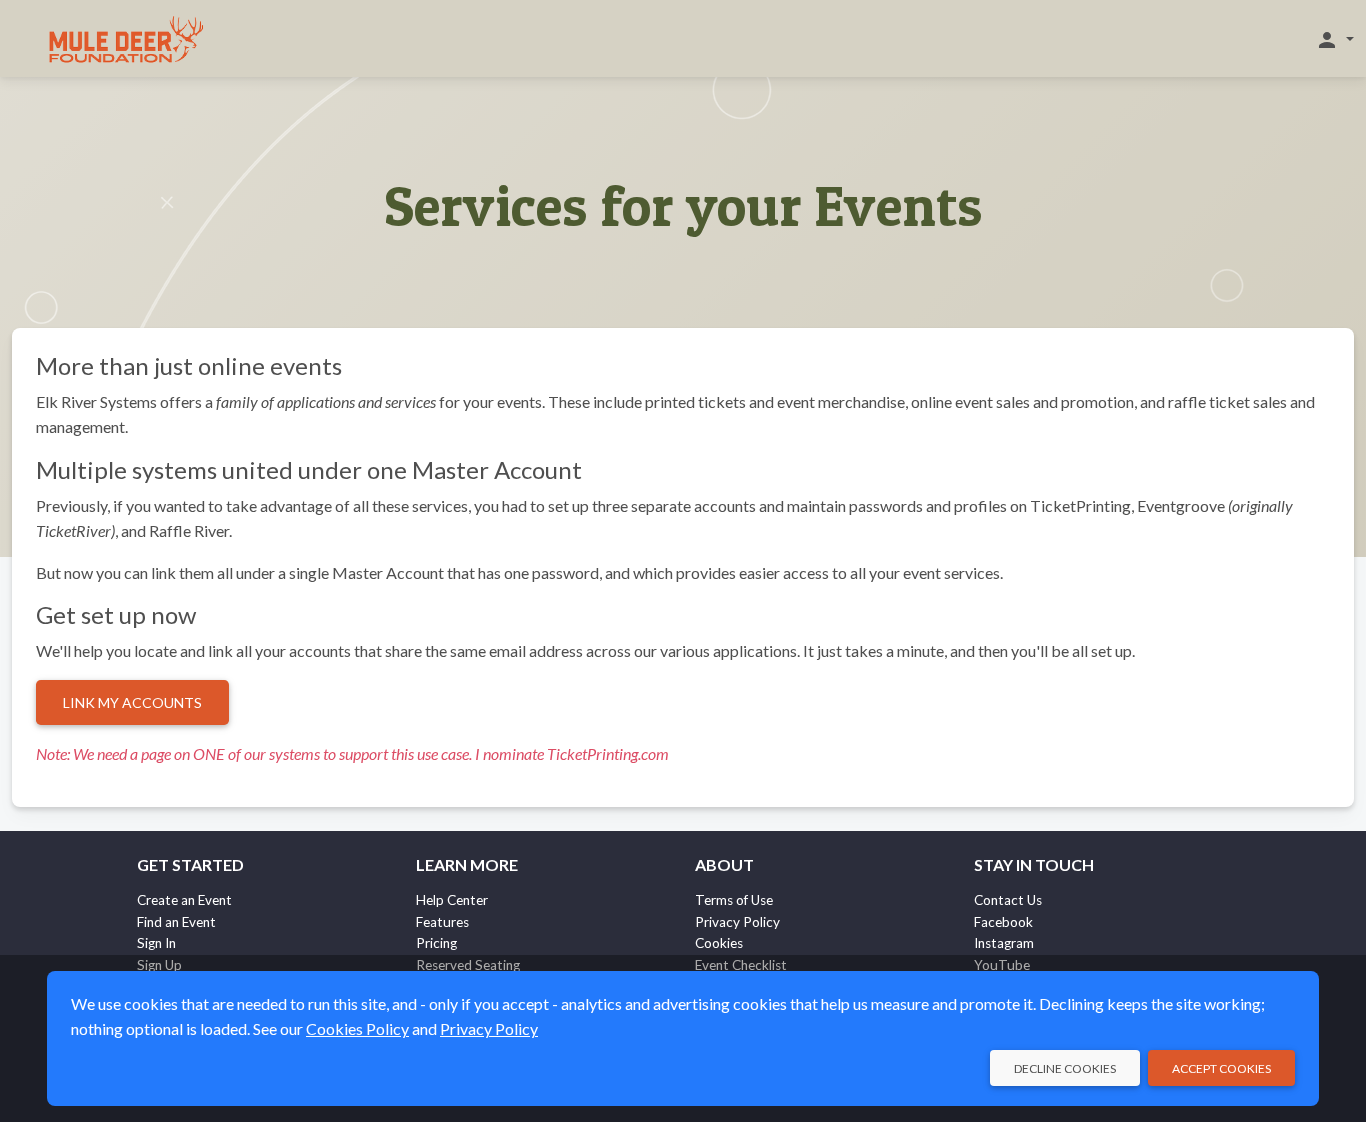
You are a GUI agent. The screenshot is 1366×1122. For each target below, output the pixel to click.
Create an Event (184, 900)
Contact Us (1008, 900)
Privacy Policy (737, 922)
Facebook (1003, 922)
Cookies (719, 943)
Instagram (1004, 943)
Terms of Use (734, 900)
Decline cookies (1065, 1068)
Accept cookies (1221, 1068)
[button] (1334, 39)
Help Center (452, 900)
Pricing (436, 943)
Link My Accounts (132, 702)
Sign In (156, 943)
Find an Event (176, 922)
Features (442, 922)
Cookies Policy (357, 1028)
